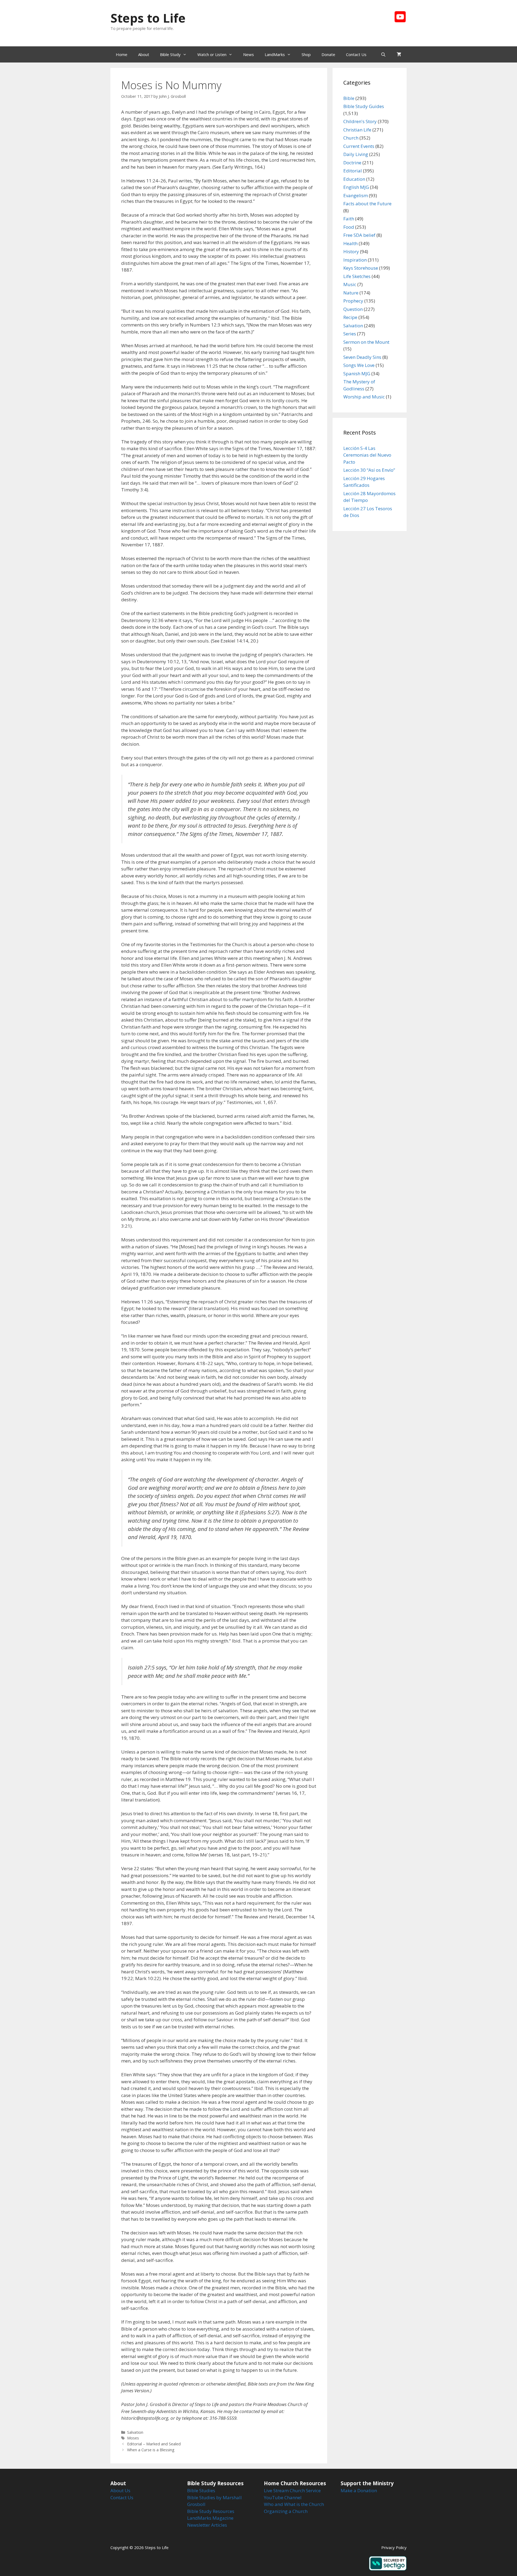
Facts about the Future (367, 204)
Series (350, 334)
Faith (349, 219)
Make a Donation (359, 2490)
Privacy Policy (394, 2547)
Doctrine (352, 163)
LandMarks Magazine (210, 2518)
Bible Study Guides (364, 106)
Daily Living (356, 154)
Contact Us (356, 54)
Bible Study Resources (211, 2511)
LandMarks (275, 54)
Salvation (135, 2432)
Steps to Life (148, 18)
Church (351, 138)
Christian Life (357, 130)
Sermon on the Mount (366, 342)
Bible (349, 98)
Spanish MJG (357, 374)
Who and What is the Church (294, 2504)
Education (354, 179)
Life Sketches (357, 276)
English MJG (356, 187)
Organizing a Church (286, 2511)
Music (350, 284)
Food (349, 227)
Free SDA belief (359, 235)
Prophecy (353, 301)
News (249, 54)
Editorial (353, 171)
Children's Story (360, 121)
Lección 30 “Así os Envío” (369, 470)
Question (353, 309)
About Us (120, 2490)
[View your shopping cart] (399, 54)
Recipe (350, 317)
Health (350, 243)
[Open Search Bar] (383, 54)
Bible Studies (201, 2490)
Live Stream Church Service (292, 2490)
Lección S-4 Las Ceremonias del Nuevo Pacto (367, 455)
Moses (133, 2438)
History (351, 251)
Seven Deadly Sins (362, 357)
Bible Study (170, 54)
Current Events (359, 146)
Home (122, 54)
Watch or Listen (212, 54)
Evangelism (356, 195)
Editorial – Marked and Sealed (154, 2444)
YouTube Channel (283, 2497)
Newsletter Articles (207, 2525)
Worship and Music (364, 397)
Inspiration (355, 260)
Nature (351, 293)
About (144, 54)
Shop (306, 54)
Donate (328, 54)
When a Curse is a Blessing (151, 2450)
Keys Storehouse (361, 268)
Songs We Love (359, 365)
